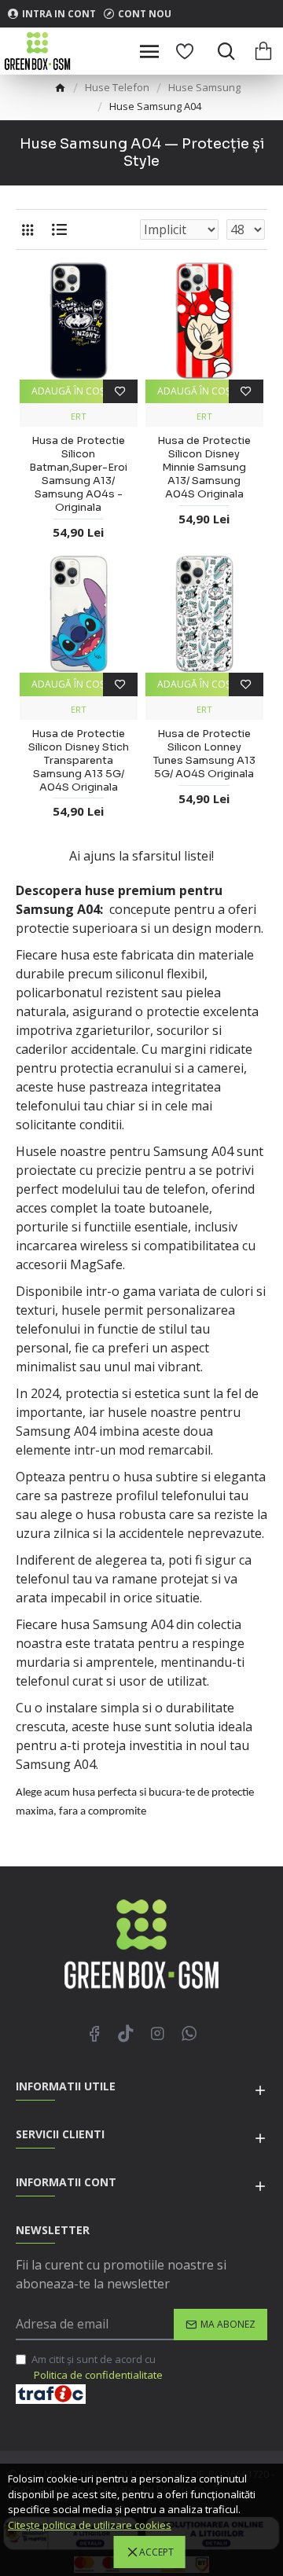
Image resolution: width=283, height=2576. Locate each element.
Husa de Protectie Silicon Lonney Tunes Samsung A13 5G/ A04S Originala (204, 754)
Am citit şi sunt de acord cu (97, 2367)
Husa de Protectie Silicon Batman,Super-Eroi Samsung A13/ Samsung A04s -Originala (78, 474)
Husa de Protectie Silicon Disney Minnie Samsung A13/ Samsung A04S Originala (204, 468)
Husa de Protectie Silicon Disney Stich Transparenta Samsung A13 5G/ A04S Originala (79, 761)
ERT (79, 416)
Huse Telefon (117, 87)
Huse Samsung (204, 87)
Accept (156, 2552)
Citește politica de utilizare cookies (90, 2525)
